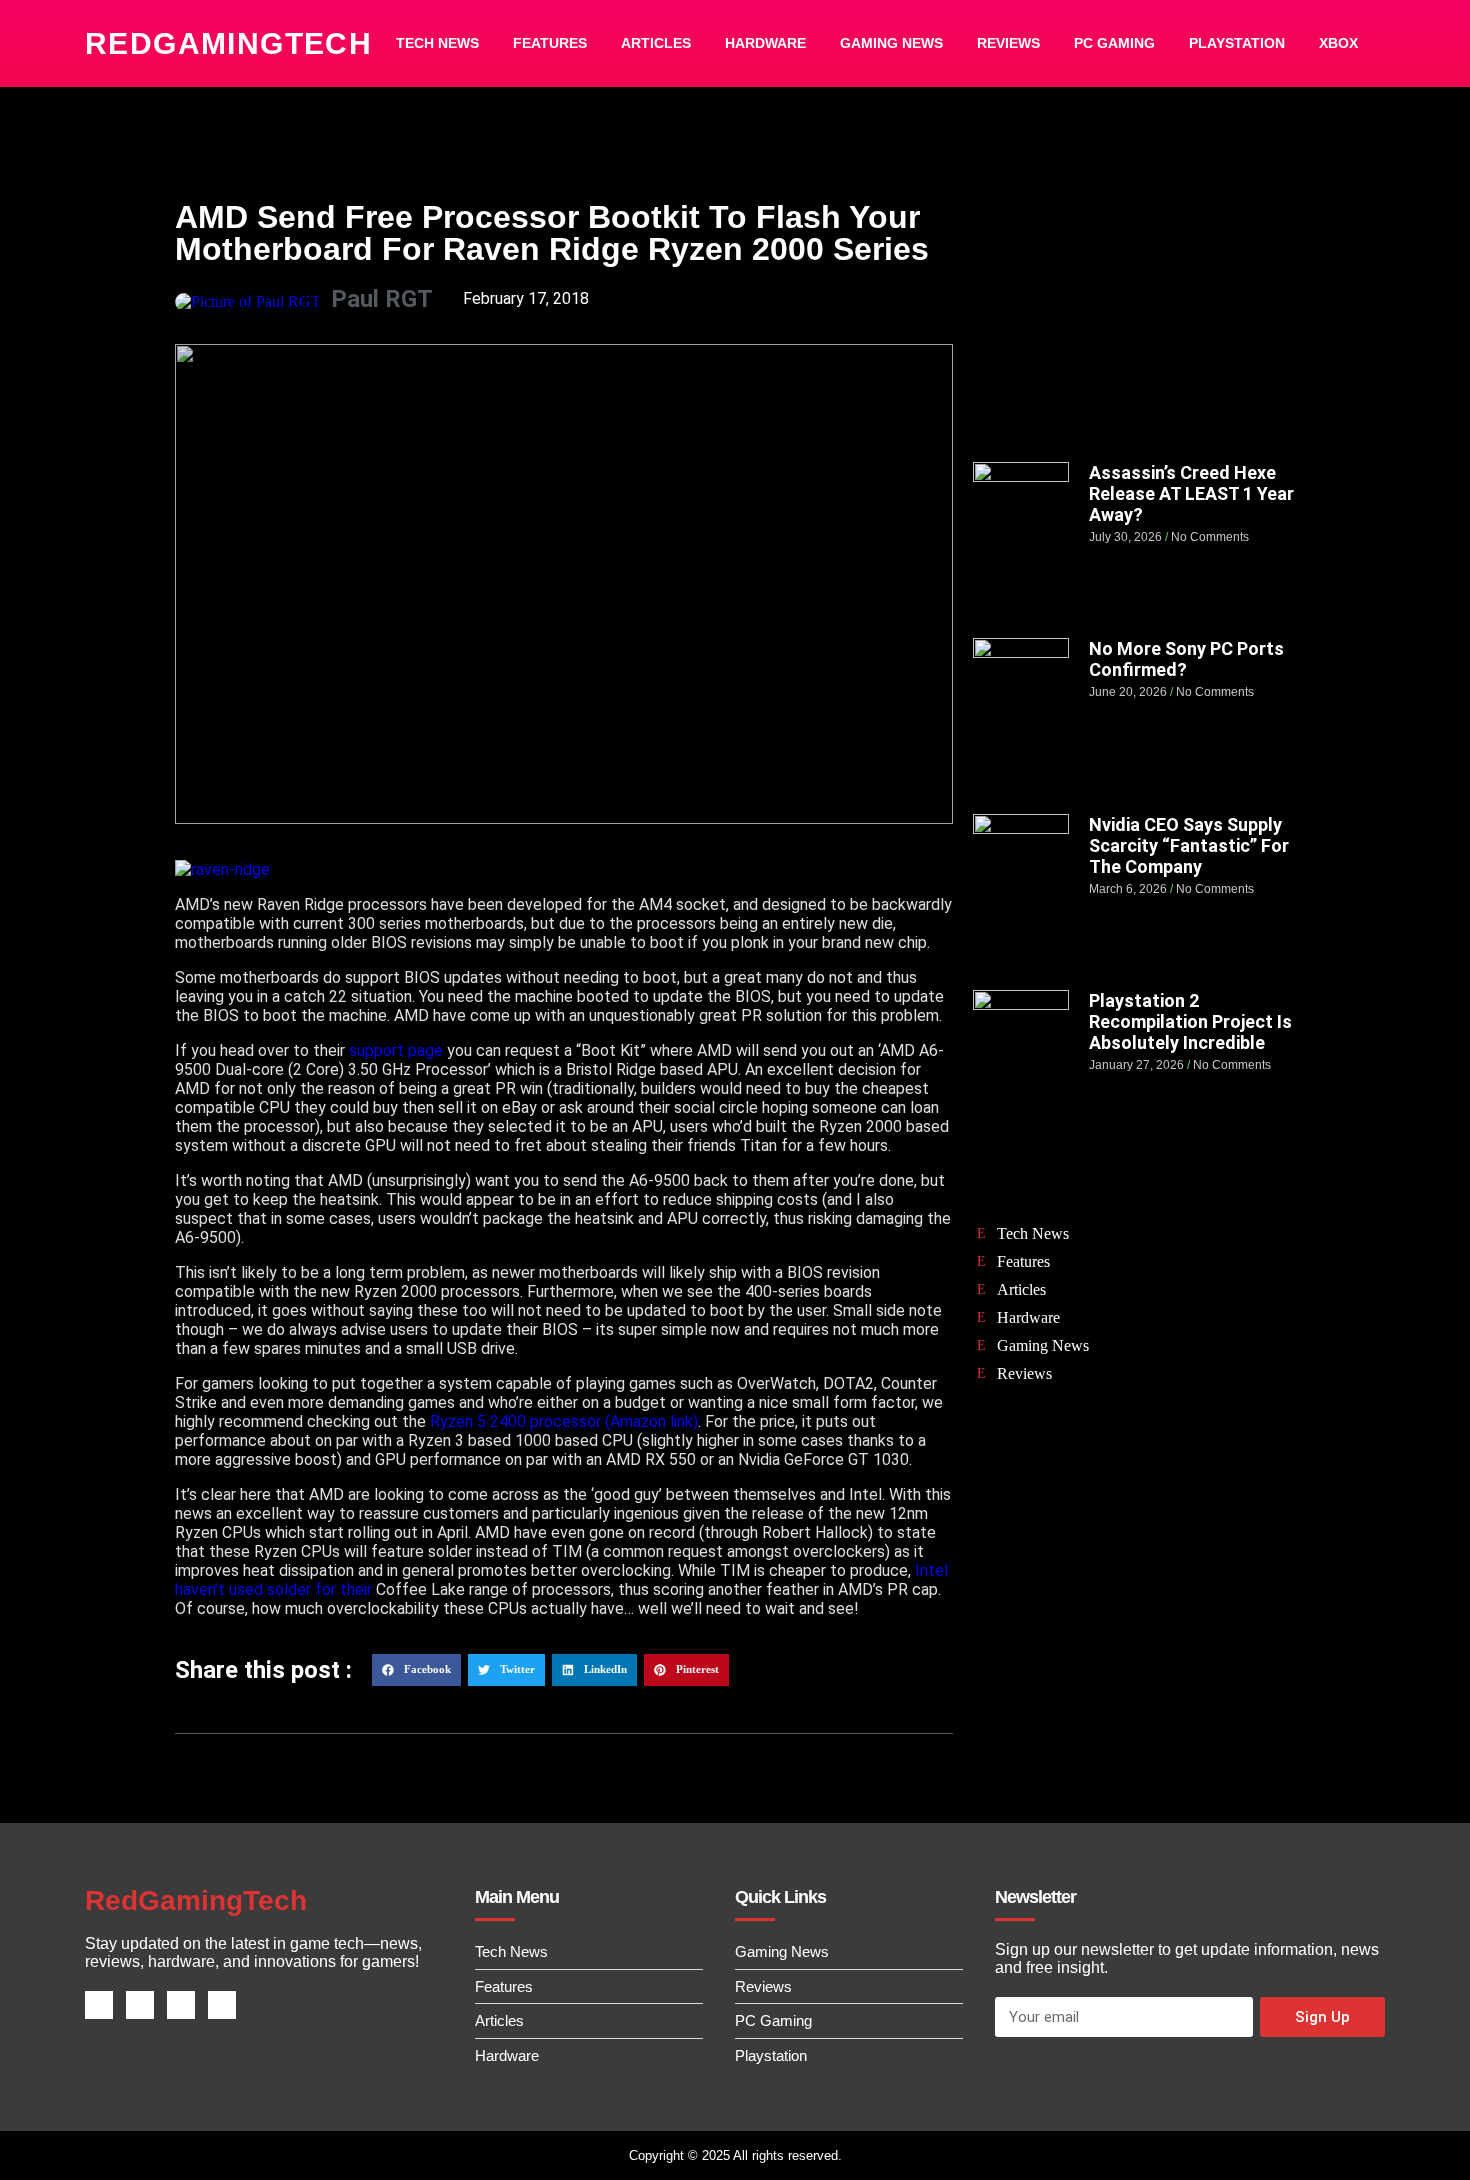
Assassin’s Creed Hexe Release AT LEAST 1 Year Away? (1191, 493)
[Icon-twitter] (140, 2005)
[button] (416, 1670)
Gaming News (891, 43)
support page (396, 1050)
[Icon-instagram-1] (181, 2005)
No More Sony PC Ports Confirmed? (1186, 659)
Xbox (1338, 43)
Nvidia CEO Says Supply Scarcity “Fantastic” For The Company (1189, 845)
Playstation (1237, 43)
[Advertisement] (1134, 317)
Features (550, 43)
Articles (656, 43)
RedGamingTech (228, 43)
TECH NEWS (437, 43)
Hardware (765, 43)
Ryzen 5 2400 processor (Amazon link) (564, 1421)
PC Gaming (1114, 43)
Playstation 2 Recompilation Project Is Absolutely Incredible (1190, 1021)
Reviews (1008, 43)
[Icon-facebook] (99, 2005)
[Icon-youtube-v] (222, 2005)
